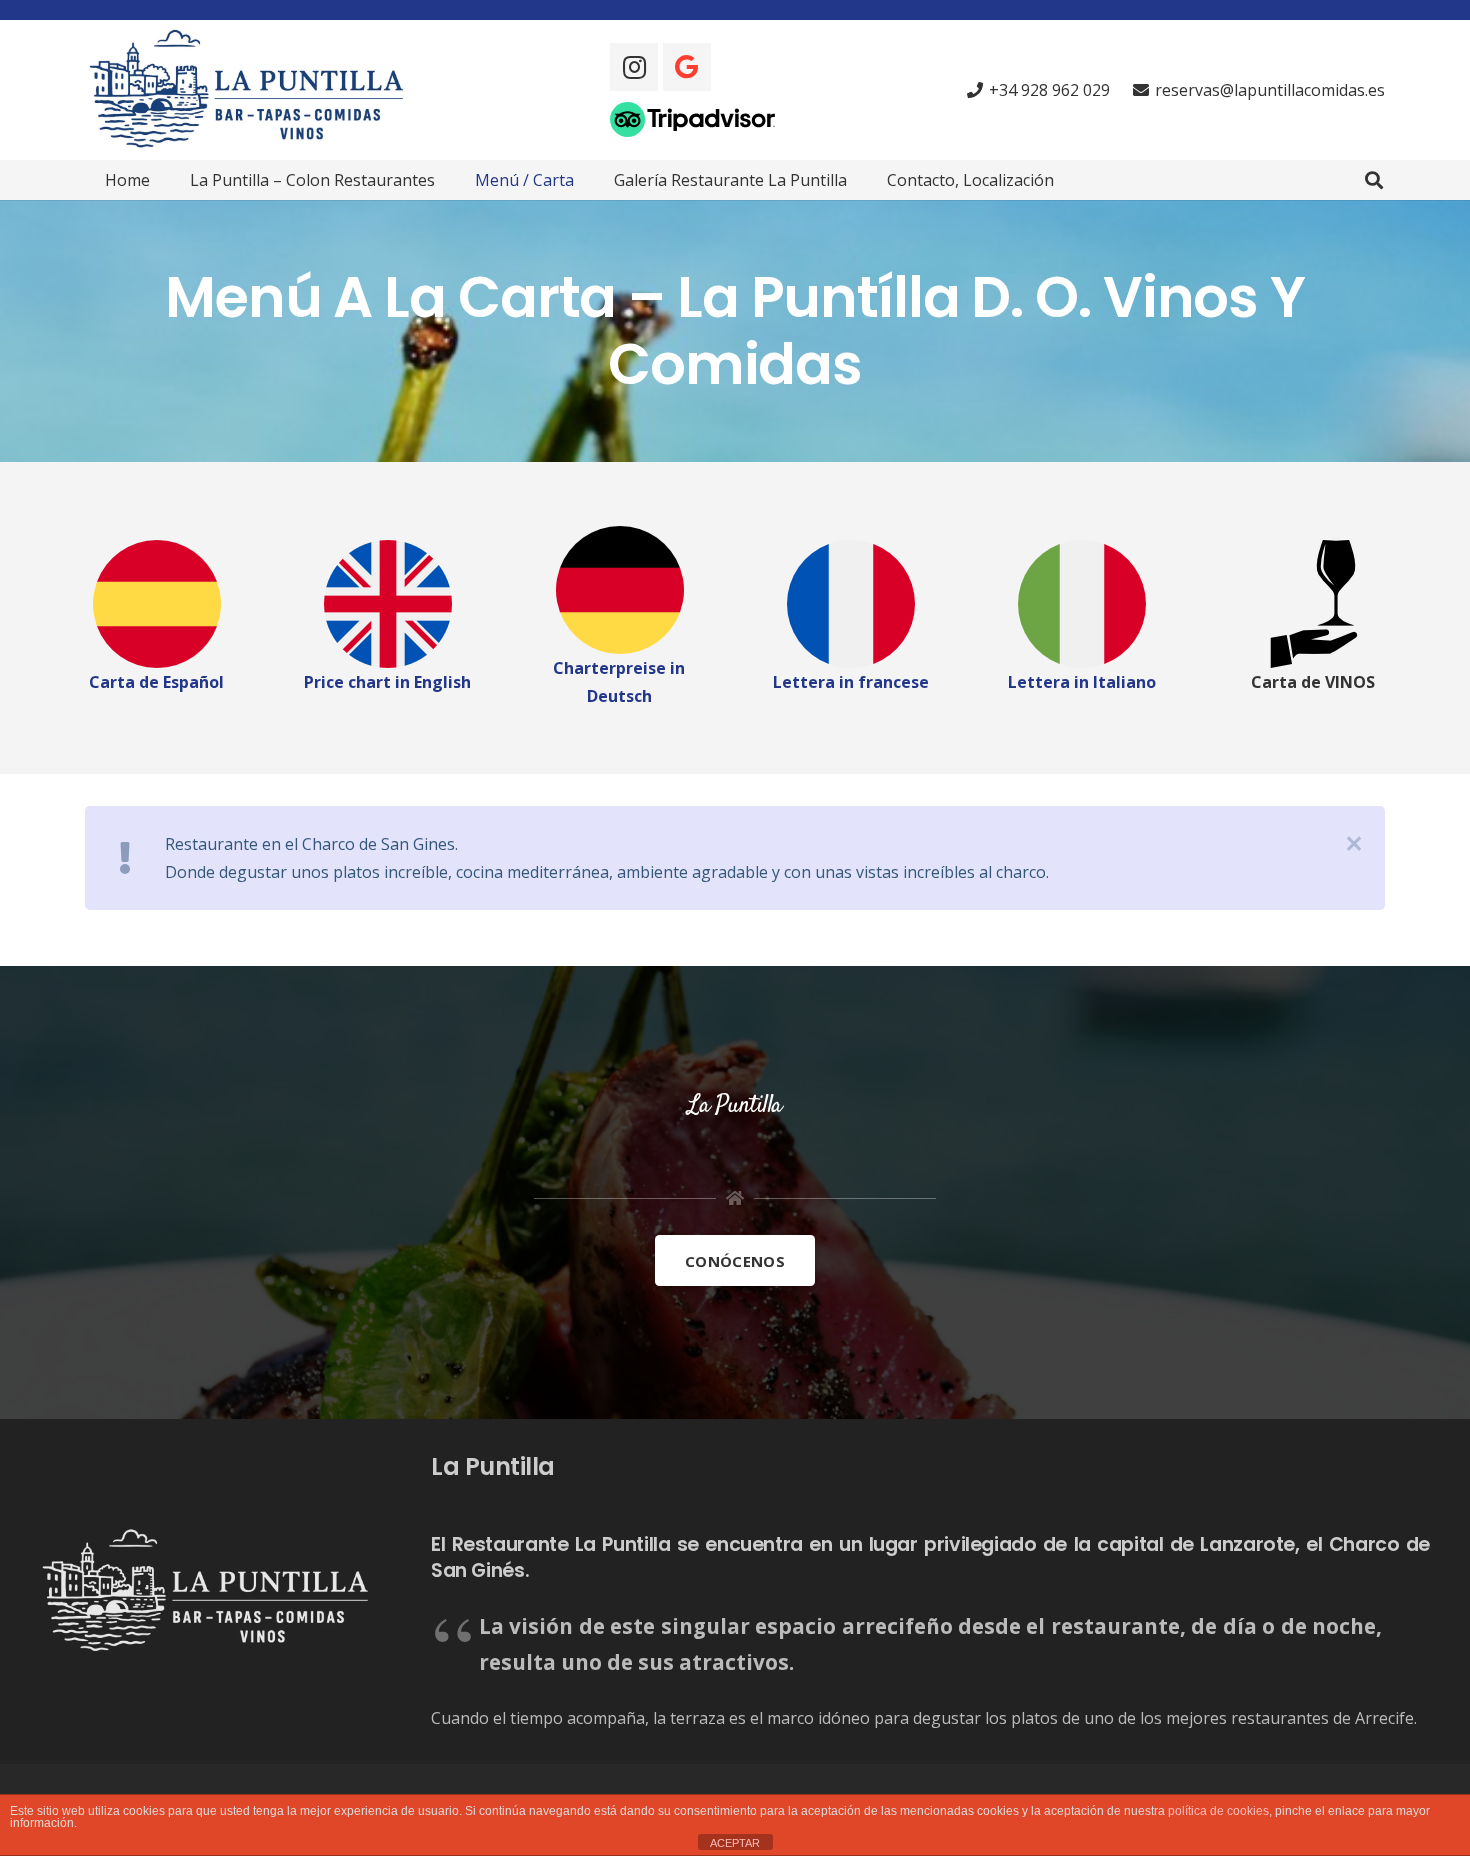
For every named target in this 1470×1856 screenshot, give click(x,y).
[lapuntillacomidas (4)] (387, 604)
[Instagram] (634, 67)
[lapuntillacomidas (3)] (1081, 604)
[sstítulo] (251, 90)
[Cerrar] (1354, 844)
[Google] (687, 67)
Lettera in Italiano (1082, 682)
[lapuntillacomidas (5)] (850, 604)
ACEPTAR (735, 1843)
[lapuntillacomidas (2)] (156, 604)
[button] (1374, 180)
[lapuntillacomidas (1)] (619, 590)
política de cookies (1218, 1811)
